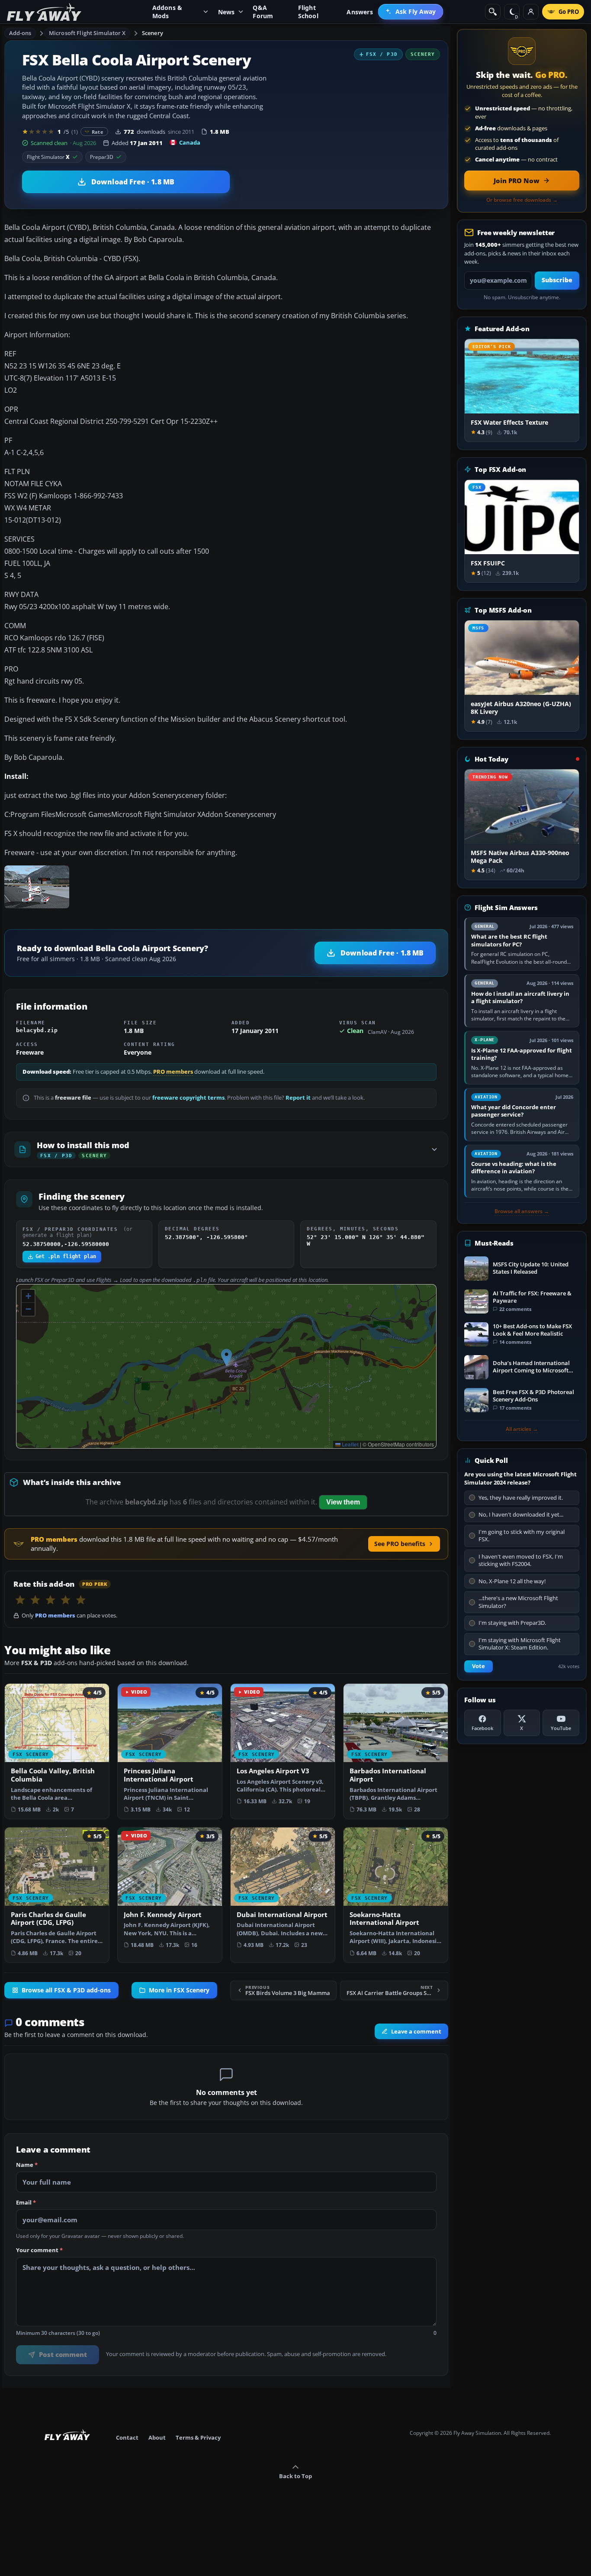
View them (343, 1502)
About (157, 2437)
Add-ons (20, 33)
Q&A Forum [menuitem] (263, 12)
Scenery (153, 33)
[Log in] (531, 12)
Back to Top (295, 2476)
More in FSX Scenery (179, 1990)
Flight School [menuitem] (308, 12)
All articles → (522, 1429)
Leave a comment (416, 2031)
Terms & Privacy (198, 2437)
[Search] (493, 12)
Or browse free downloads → (522, 200)
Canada (190, 142)
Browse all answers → (522, 1211)
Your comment (39, 2250)
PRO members (173, 1072)
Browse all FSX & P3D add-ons (66, 1990)
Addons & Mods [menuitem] (167, 12)
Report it (298, 1098)
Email (26, 2203)
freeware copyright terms (188, 1098)
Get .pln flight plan (66, 1256)
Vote (479, 1666)
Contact (127, 2437)
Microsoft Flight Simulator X (87, 33)
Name (27, 2165)
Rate (98, 132)
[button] (226, 1357)
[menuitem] (411, 12)
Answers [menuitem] (360, 12)
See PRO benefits (400, 1544)
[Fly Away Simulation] (44, 12)
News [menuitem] (226, 12)
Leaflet (350, 1444)
